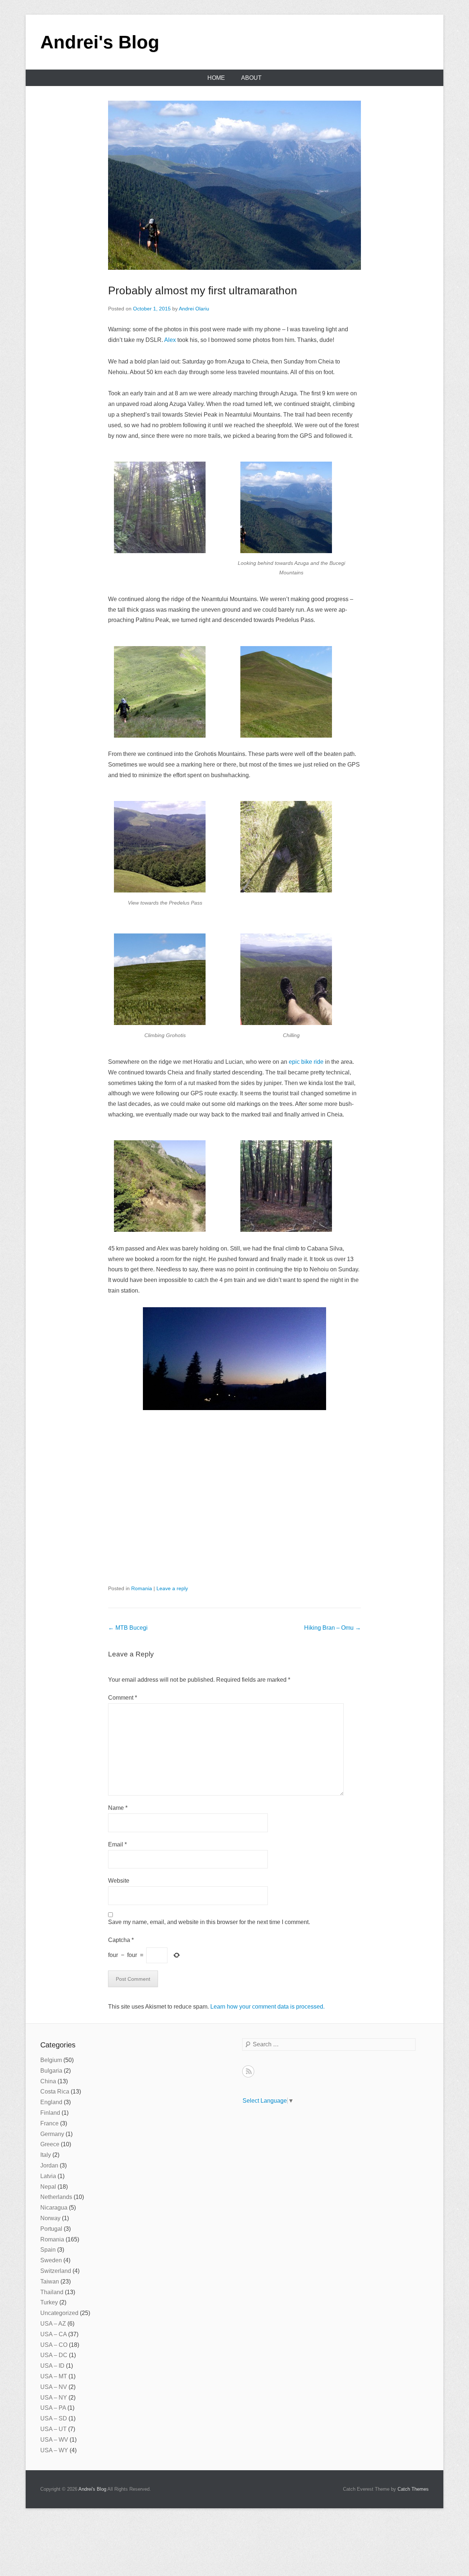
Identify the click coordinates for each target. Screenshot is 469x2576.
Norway (50, 2218)
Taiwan (50, 2282)
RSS (248, 2071)
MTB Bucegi (128, 1628)
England (51, 2102)
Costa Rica (55, 2092)
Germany (52, 2134)
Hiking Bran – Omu (333, 1628)
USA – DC (54, 2355)
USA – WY (54, 2450)
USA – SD (54, 2418)
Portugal (51, 2229)
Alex (170, 340)
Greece (50, 2144)
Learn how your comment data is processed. (267, 2007)
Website (119, 1881)
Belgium (51, 2060)
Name (118, 1808)
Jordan (49, 2165)
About (251, 78)
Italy (46, 2155)
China (48, 2081)
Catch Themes (413, 2489)
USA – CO (54, 2345)
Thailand (52, 2292)
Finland (50, 2113)
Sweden (51, 2260)
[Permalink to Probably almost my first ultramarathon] (234, 185)
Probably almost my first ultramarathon (203, 290)
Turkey (49, 2302)
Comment (123, 1698)
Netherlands (56, 2197)
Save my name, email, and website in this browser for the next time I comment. (209, 1922)
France (49, 2123)
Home (216, 78)
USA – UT (53, 2429)
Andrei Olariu (194, 309)
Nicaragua (54, 2208)
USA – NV (54, 2387)
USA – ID (52, 2366)
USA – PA (53, 2408)
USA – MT (54, 2376)
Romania (142, 1588)
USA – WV (54, 2440)
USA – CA (53, 2334)
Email (117, 1844)
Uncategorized (59, 2313)
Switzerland (56, 2271)
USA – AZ (53, 2324)
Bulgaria (51, 2071)
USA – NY (54, 2398)
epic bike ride (306, 1062)
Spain (48, 2250)
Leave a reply (172, 1588)
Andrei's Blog (100, 42)
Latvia (48, 2176)
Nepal (48, 2187)
